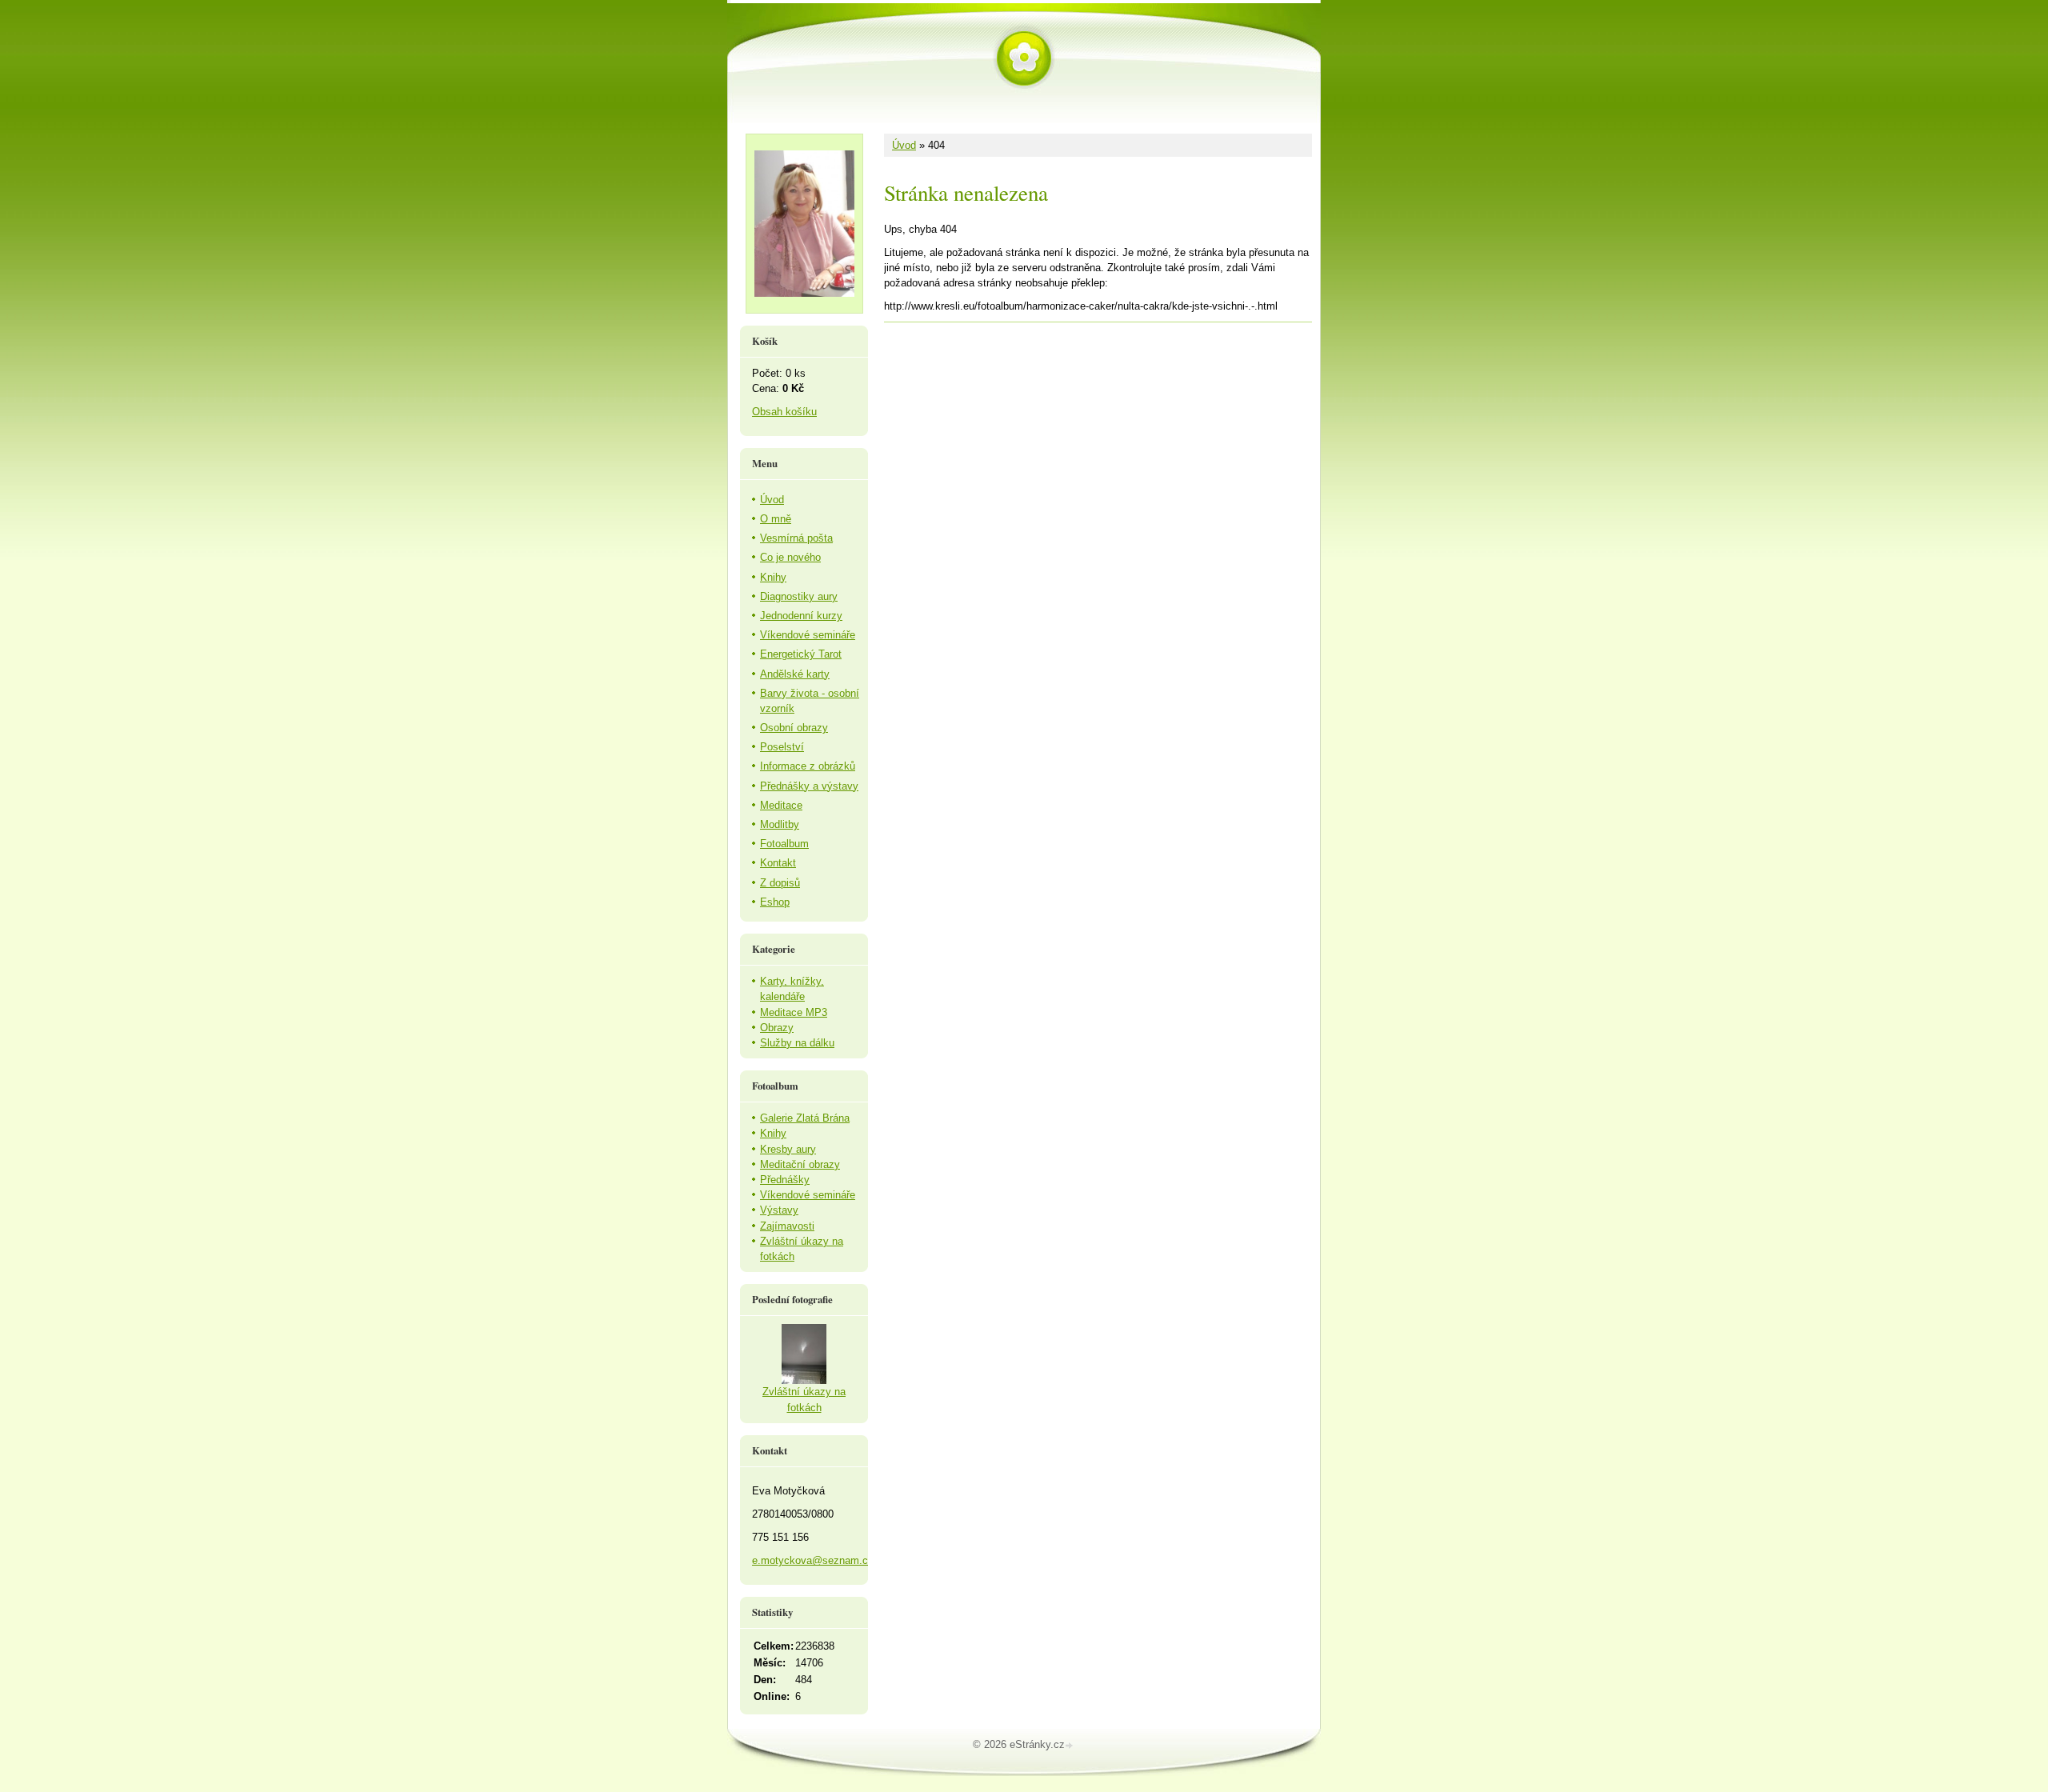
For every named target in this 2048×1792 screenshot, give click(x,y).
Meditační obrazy (800, 1164)
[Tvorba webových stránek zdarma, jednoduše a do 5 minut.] (1070, 1746)
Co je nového (790, 557)
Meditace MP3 (794, 1012)
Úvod (904, 145)
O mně (776, 519)
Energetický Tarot (801, 654)
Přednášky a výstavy (809, 786)
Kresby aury (788, 1149)
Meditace (781, 805)
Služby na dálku (797, 1043)
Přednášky (785, 1180)
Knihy (773, 577)
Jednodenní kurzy (801, 616)
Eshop (775, 902)
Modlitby (780, 824)
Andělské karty (795, 674)
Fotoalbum (784, 844)
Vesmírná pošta (796, 538)
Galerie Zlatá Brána (805, 1118)
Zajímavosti (787, 1226)
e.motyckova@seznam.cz (813, 1560)
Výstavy (779, 1210)
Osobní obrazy (794, 728)
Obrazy (777, 1028)
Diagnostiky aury (799, 596)
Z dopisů (780, 883)
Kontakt (778, 863)
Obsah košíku (784, 412)
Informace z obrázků (808, 766)
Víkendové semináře (808, 635)
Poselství (782, 747)
